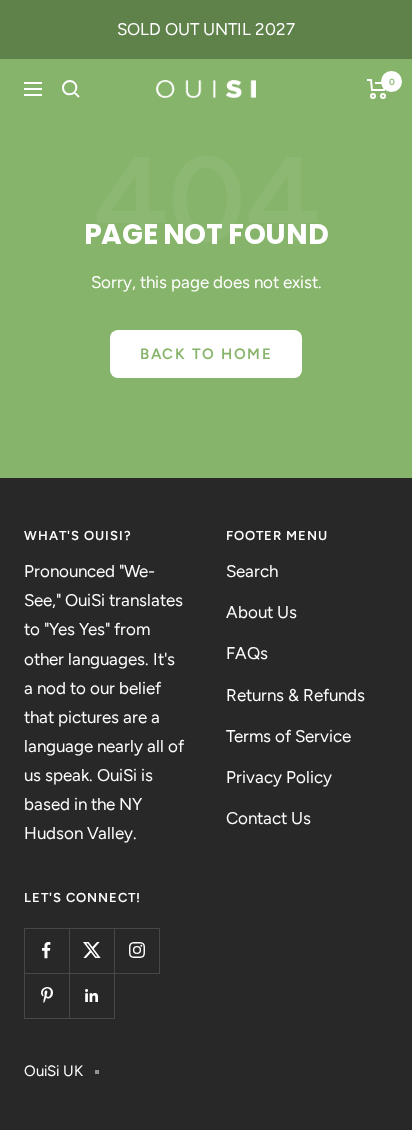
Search (252, 571)
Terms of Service (288, 736)
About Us (261, 612)
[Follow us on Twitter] (91, 950)
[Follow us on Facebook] (46, 950)
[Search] (71, 89)
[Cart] (377, 89)
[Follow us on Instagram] (136, 950)
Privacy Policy (279, 777)
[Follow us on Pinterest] (46, 995)
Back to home (206, 354)
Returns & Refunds (295, 695)
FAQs (247, 653)
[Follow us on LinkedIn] (91, 995)
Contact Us (268, 818)
